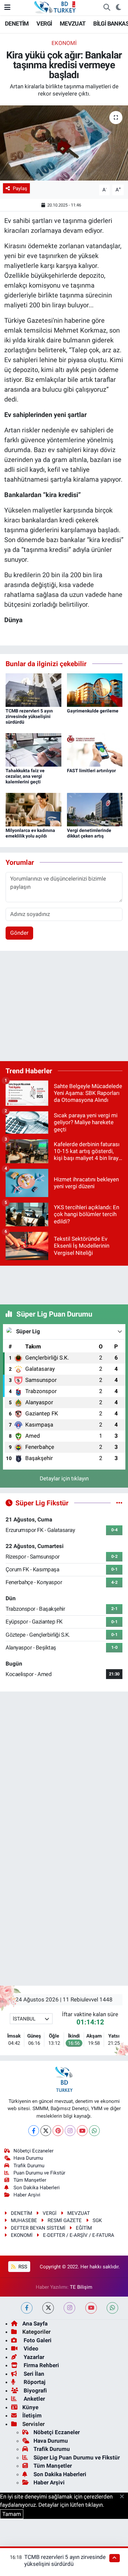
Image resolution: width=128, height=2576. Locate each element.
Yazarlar (33, 2357)
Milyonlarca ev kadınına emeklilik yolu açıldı (30, 833)
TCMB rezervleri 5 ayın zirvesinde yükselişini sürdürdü (29, 716)
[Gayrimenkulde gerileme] (95, 690)
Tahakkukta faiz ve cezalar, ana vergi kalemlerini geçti (25, 776)
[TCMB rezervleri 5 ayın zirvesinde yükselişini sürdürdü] (33, 690)
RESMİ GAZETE (65, 2220)
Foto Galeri (37, 2340)
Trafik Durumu (29, 2166)
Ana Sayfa (35, 2324)
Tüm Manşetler (30, 2180)
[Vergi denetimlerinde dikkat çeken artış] (95, 809)
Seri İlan (33, 2374)
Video (30, 2348)
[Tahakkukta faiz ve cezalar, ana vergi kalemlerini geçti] (33, 749)
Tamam (12, 2514)
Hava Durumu (28, 2158)
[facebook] (27, 2308)
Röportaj (34, 2382)
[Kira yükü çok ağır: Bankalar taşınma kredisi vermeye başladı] (64, 143)
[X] (46, 2131)
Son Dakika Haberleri (37, 2188)
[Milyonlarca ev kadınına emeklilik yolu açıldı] (33, 809)
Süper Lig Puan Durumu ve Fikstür (77, 2457)
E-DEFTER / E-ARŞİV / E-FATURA (79, 2235)
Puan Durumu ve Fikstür (39, 2173)
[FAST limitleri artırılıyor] (95, 749)
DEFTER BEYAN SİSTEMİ (38, 2228)
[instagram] (69, 2308)
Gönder (19, 933)
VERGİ (44, 23)
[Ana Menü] (7, 7)
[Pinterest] (58, 2131)
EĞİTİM (84, 2228)
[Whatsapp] (94, 2131)
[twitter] (48, 2308)
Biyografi (35, 2390)
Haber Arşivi (27, 2195)
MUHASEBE (24, 2220)
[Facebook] (34, 2131)
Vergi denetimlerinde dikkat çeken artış (89, 833)
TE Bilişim (81, 2287)
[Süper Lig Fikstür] (119, 1503)
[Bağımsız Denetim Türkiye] (55, 7)
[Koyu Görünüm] (118, 8)
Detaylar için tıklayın (64, 1478)
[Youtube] (82, 2131)
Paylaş (20, 188)
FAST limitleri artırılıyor (91, 771)
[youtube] (91, 2308)
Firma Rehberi (41, 2365)
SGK (97, 2220)
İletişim (32, 2415)
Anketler (34, 2399)
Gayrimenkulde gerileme (93, 711)
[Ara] (107, 8)
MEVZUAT (73, 23)
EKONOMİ (64, 43)
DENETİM (17, 23)
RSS (22, 2267)
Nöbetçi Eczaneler (33, 2151)
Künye (30, 2407)
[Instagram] (70, 2131)
